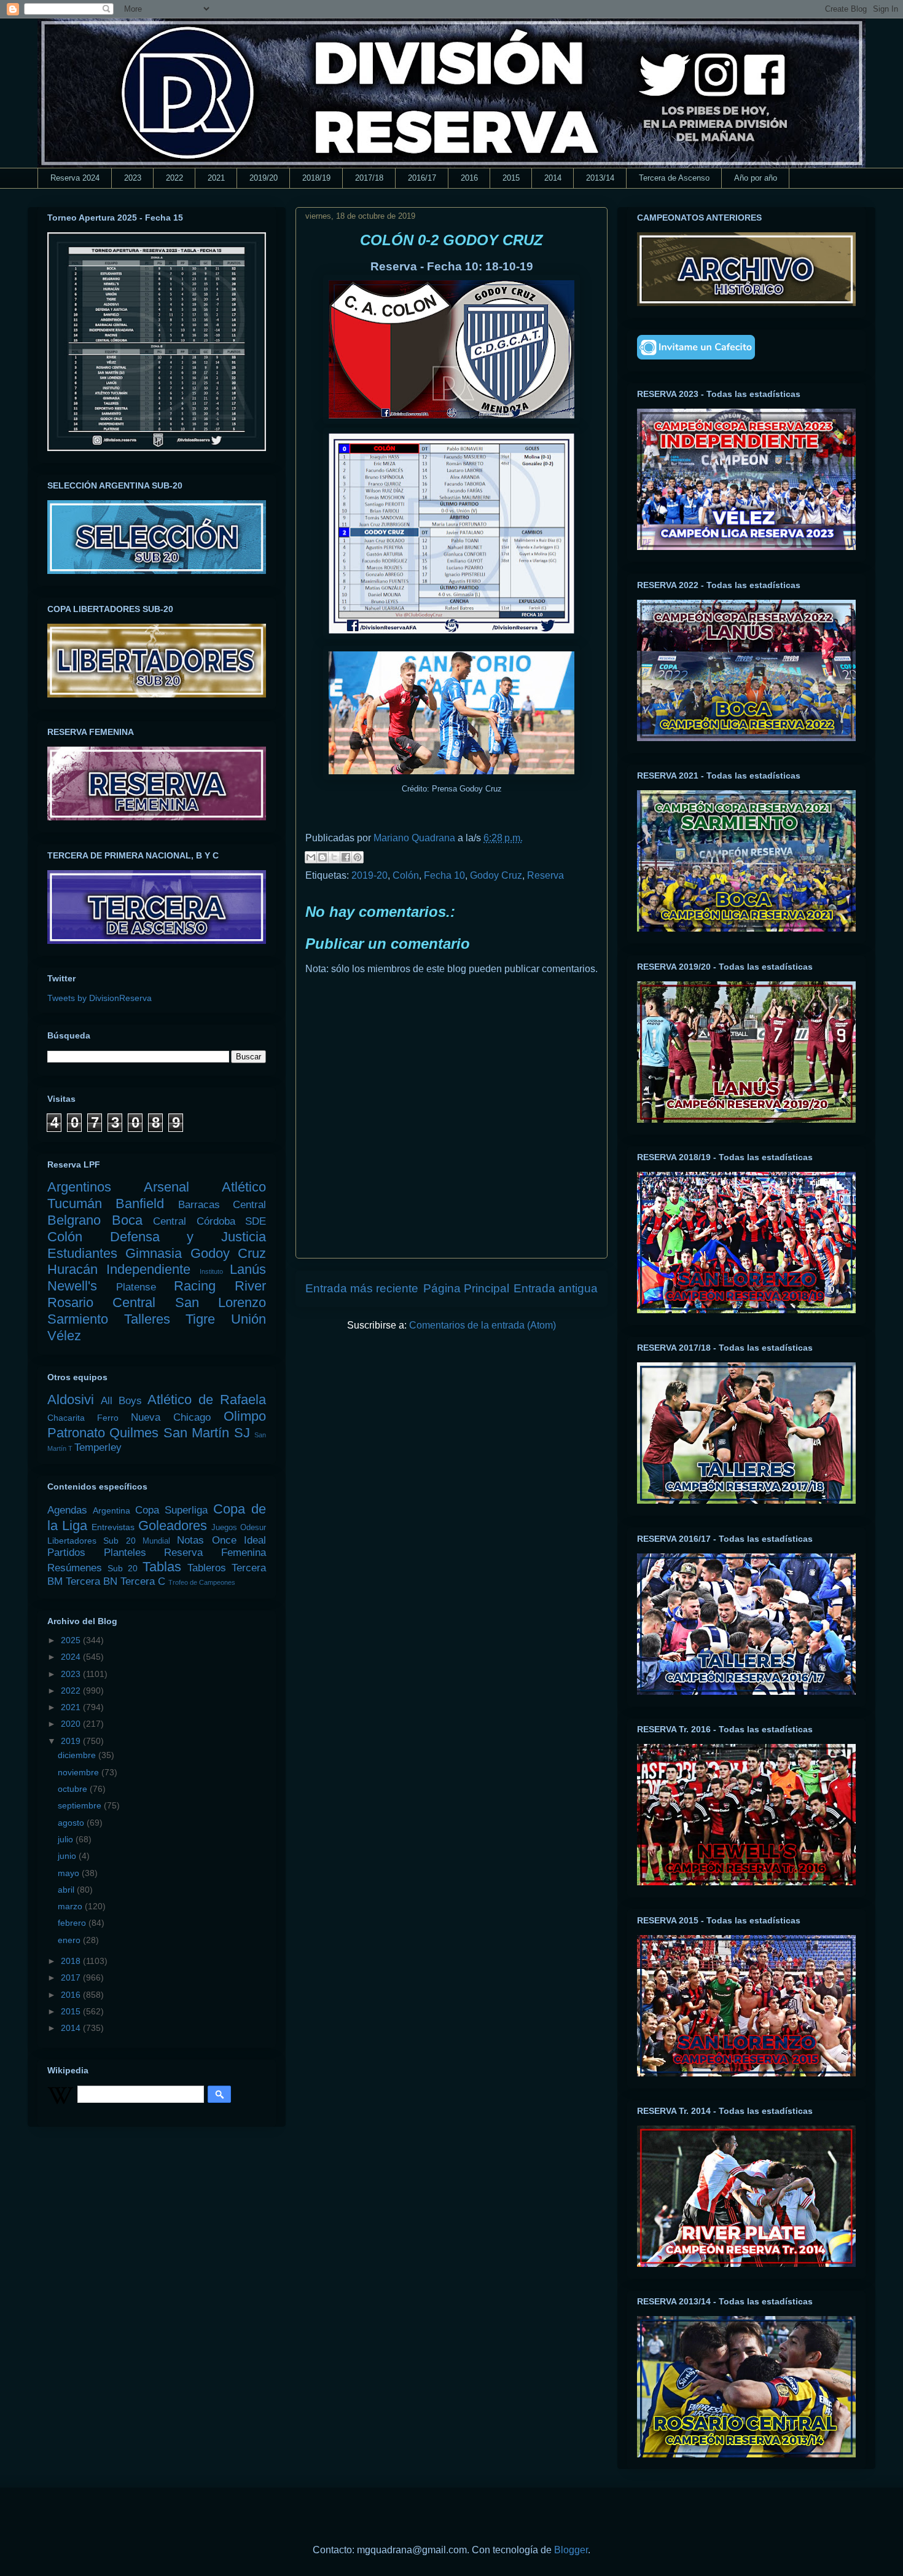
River (250, 1286)
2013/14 (600, 178)
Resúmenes (75, 1568)
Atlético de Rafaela (207, 1400)
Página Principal (466, 1288)
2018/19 (316, 178)
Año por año (756, 178)
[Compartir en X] (334, 857)
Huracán (72, 1269)
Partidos (66, 1553)
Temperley (98, 1447)
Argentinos (79, 1187)
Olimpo (245, 1416)
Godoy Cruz (496, 875)
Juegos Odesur (239, 1528)
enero (70, 1940)
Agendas (67, 1510)
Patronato (76, 1433)
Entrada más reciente (362, 1288)
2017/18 (369, 178)
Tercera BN (92, 1581)
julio (67, 1839)
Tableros (207, 1568)
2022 (174, 178)
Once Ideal (239, 1540)
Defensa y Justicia (188, 1237)
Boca (127, 1220)
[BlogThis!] (322, 857)
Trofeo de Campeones (202, 1582)
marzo (71, 1906)
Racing (195, 1286)
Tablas (162, 1567)
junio (68, 1856)
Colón (406, 875)
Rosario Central (101, 1302)
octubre (74, 1789)
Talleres (147, 1319)
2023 (133, 178)
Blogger (571, 2550)
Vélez (64, 1336)
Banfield (140, 1204)
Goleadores (173, 1526)
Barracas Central (222, 1205)
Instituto (211, 1271)
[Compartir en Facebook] (346, 857)
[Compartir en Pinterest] (358, 857)
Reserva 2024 (75, 178)
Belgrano (74, 1220)
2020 (72, 1724)
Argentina (111, 1510)
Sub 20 (123, 1568)
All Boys (121, 1401)
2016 (469, 178)
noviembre (80, 1772)
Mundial (156, 1541)
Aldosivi (71, 1400)
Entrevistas (113, 1527)
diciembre (78, 1755)
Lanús (248, 1269)
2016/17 (422, 178)
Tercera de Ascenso (674, 178)
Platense (136, 1287)
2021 (216, 178)
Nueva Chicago (171, 1417)
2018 (72, 1961)
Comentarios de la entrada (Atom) (483, 1325)
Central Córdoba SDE (209, 1221)
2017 (72, 1977)
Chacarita (66, 1418)
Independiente (148, 1269)
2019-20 (369, 875)
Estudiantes (82, 1253)
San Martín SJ (207, 1433)
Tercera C (143, 1581)
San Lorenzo (221, 1302)
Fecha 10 (444, 875)
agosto (72, 1823)
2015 (511, 178)
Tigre (200, 1319)
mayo (70, 1873)
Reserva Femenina (215, 1553)
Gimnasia (154, 1253)
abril (67, 1890)
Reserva (545, 875)
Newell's (72, 1286)
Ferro (108, 1418)
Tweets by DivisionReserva (100, 998)
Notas (190, 1540)
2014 (553, 178)
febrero (73, 1923)
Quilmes (134, 1433)
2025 (72, 1640)
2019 (72, 1741)
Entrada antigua (556, 1288)
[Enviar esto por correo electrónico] (311, 857)
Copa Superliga (171, 1510)
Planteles (125, 1553)
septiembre (81, 1805)
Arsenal (166, 1187)
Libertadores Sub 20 (92, 1541)
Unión (248, 1319)
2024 (72, 1657)
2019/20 (264, 178)
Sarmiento (78, 1319)
